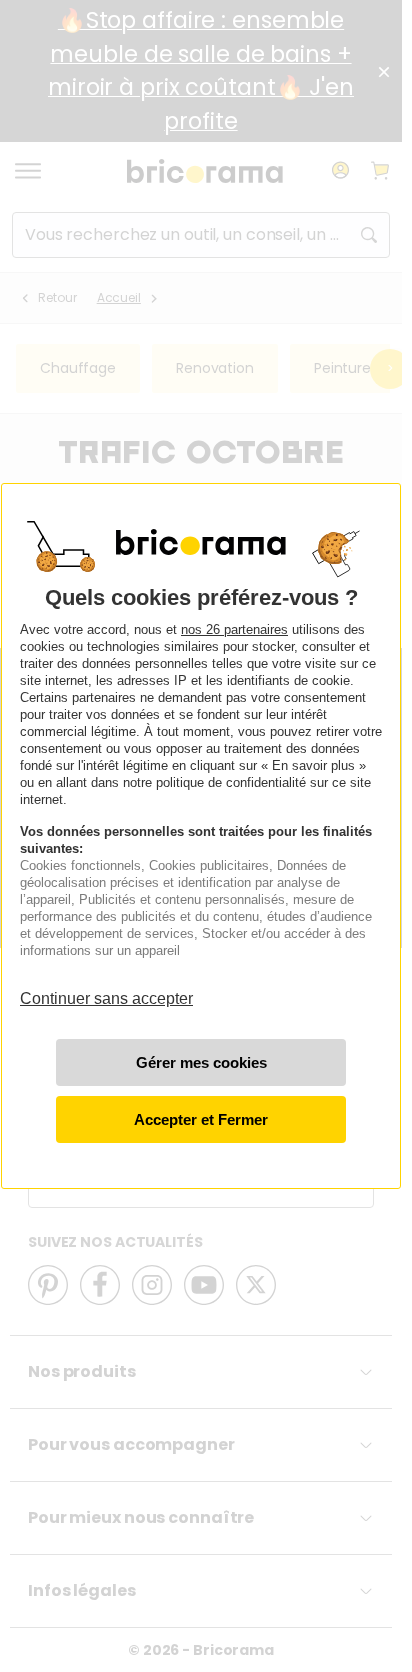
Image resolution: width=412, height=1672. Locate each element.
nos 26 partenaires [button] (234, 629)
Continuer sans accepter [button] (106, 989)
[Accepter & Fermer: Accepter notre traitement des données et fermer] (201, 1119)
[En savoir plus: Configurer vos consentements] (201, 1062)
